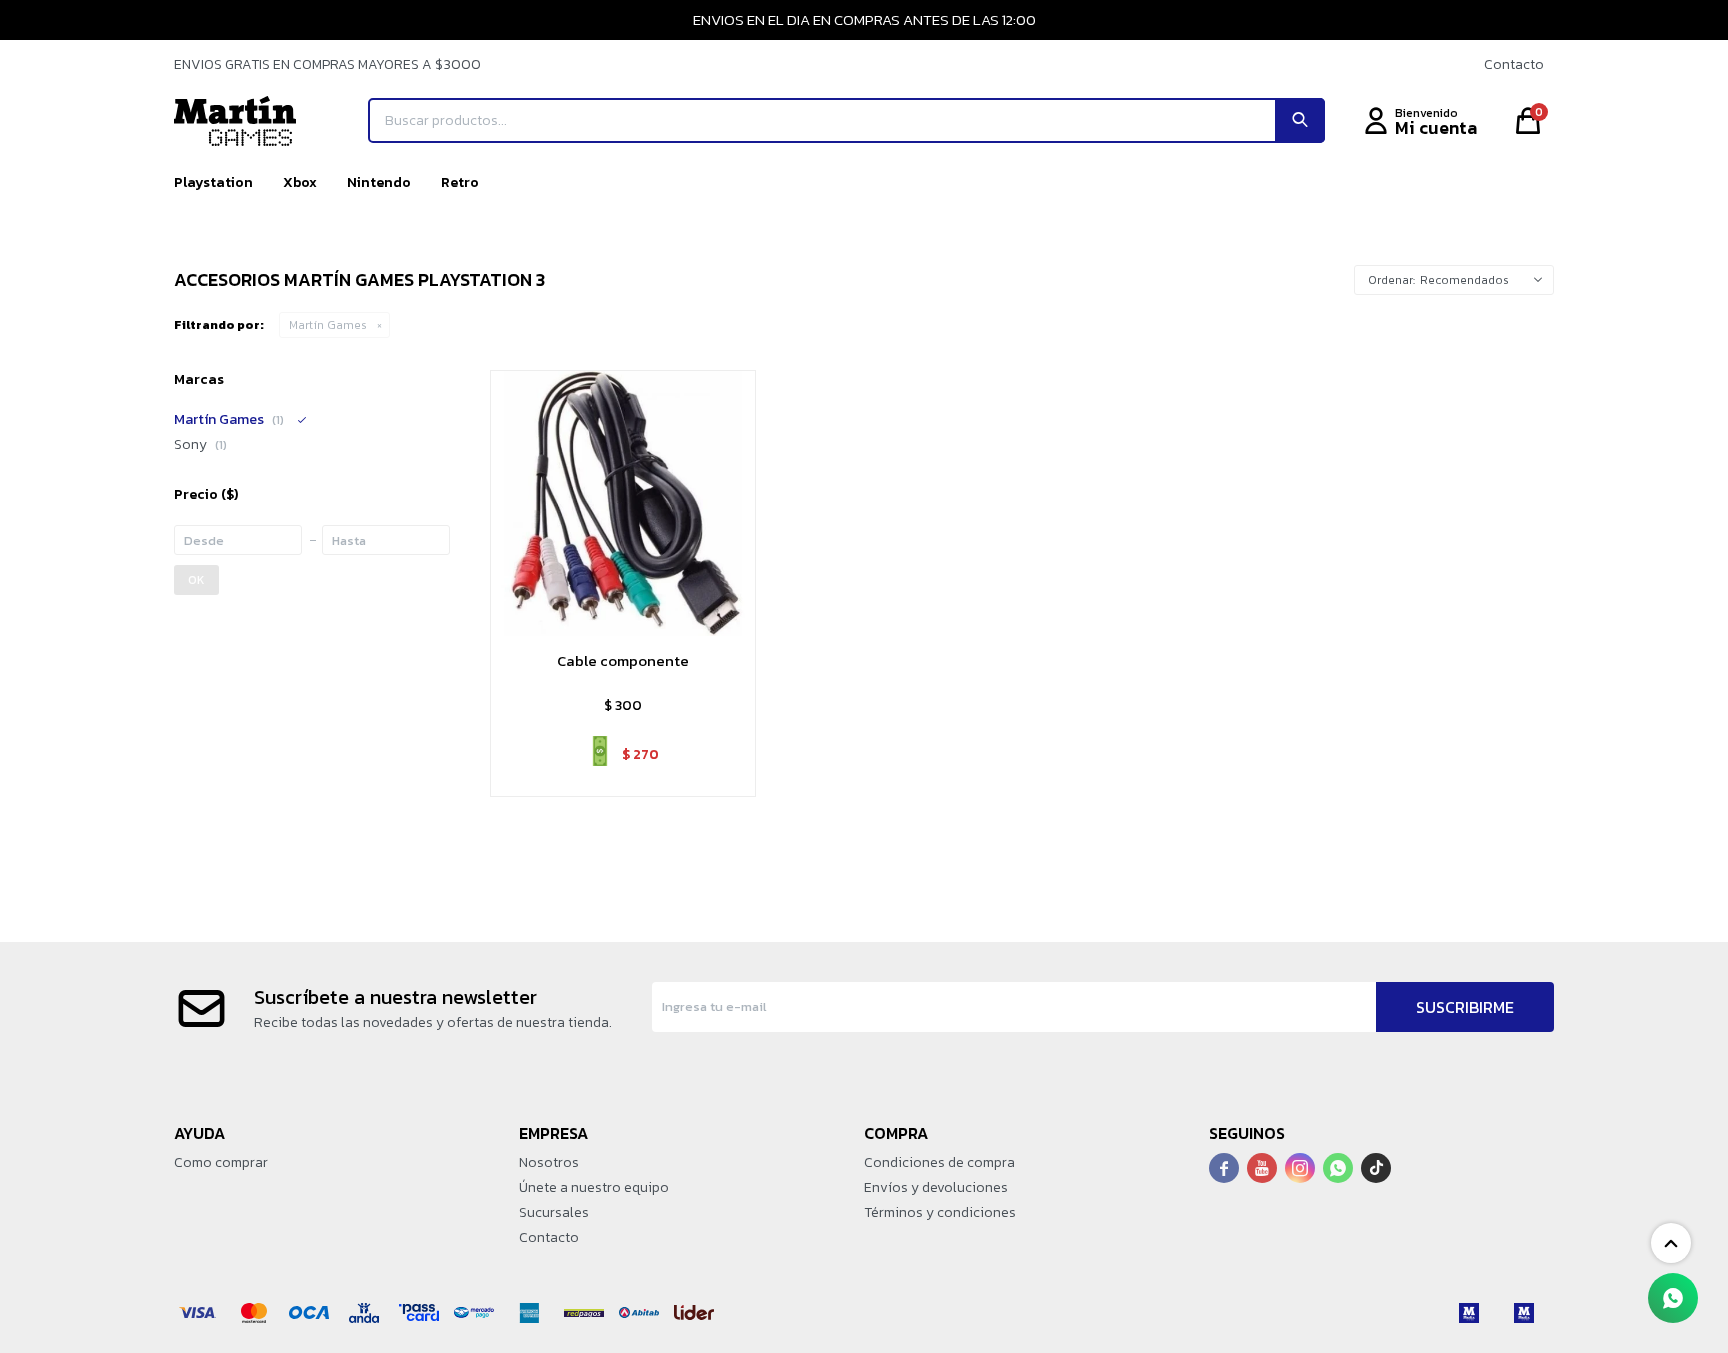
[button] (1300, 120)
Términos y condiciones (940, 1212)
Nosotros (549, 1162)
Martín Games (328, 325)
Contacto (1514, 64)
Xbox (300, 182)
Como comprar (221, 1162)
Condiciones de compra (939, 1162)
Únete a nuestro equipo (594, 1187)
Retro (460, 182)
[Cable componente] (623, 503)
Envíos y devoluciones (936, 1187)
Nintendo (379, 182)
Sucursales (554, 1212)
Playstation (213, 182)
